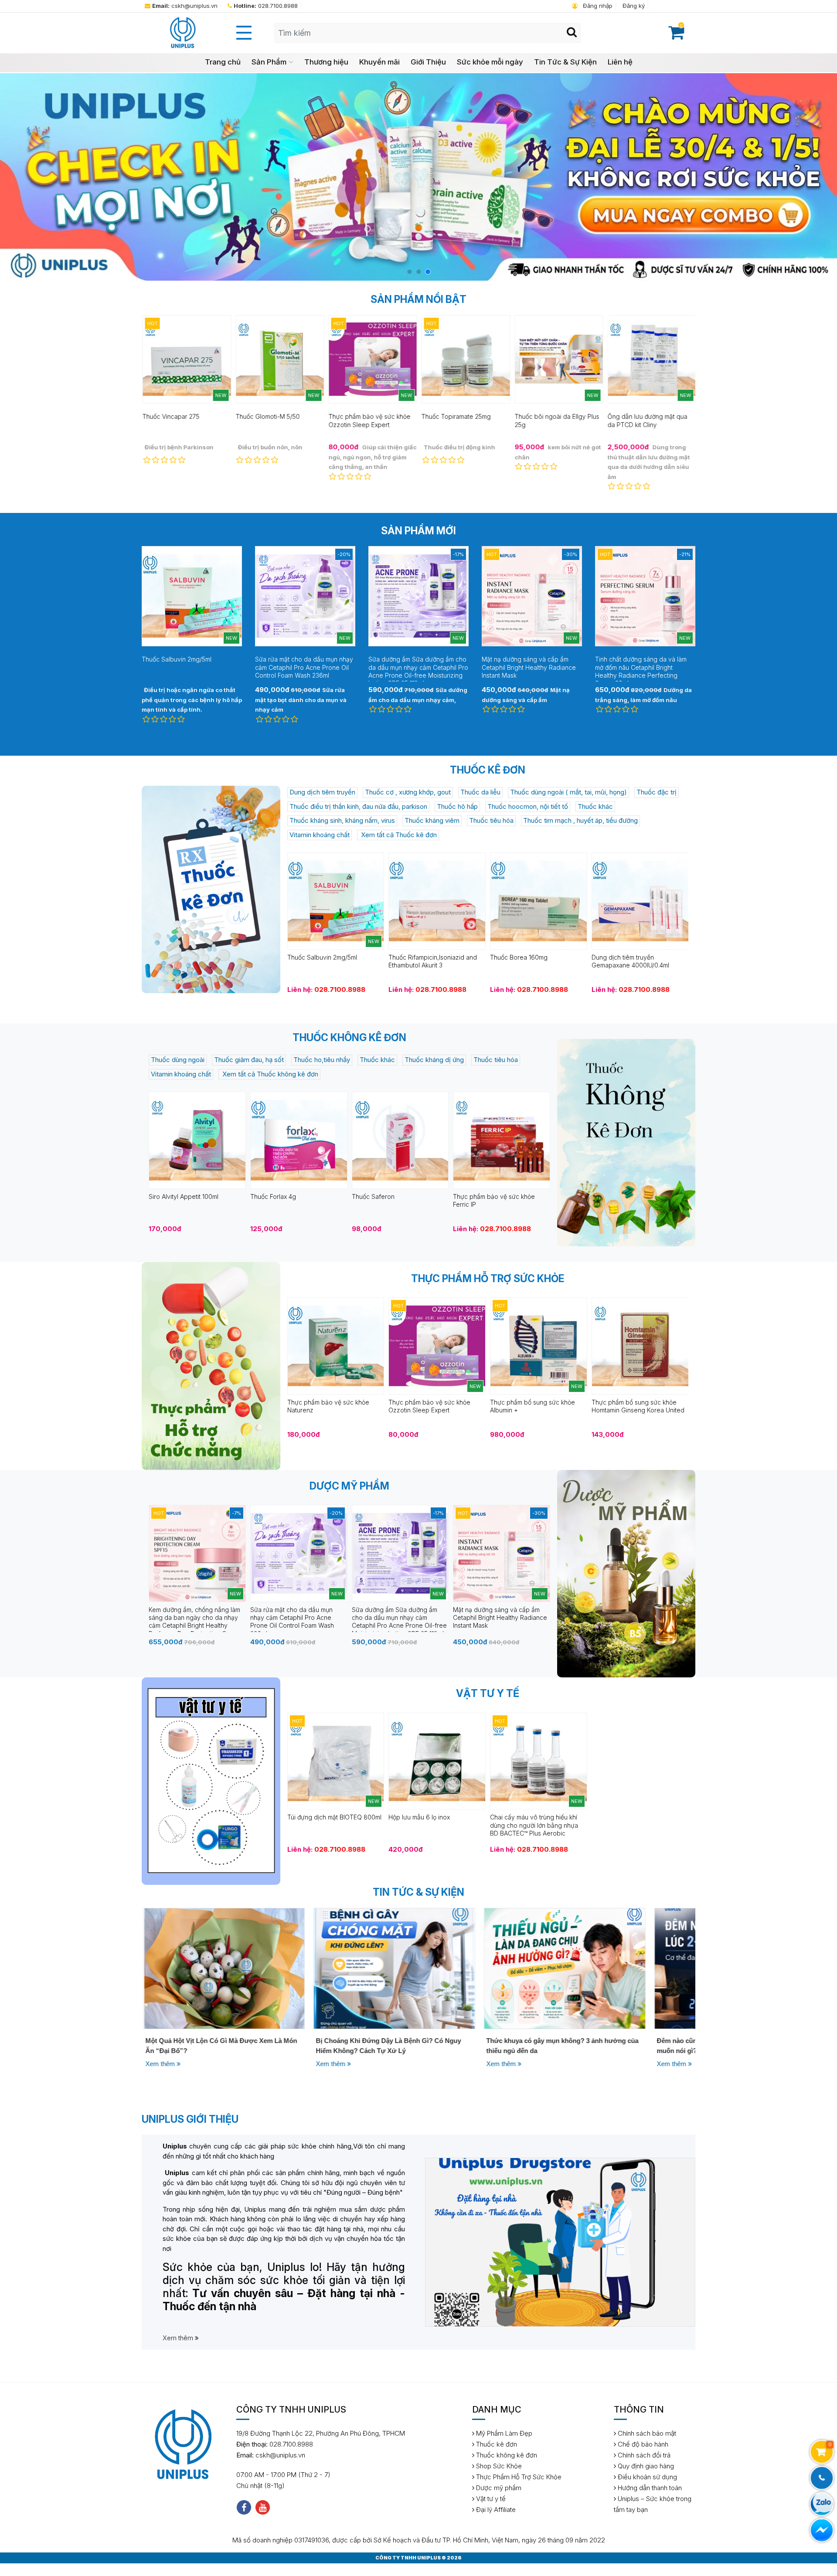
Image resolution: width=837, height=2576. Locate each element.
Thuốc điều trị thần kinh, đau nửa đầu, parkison (358, 806)
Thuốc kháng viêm (432, 820)
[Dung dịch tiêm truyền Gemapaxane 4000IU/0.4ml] (640, 901)
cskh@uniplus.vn (185, 6)
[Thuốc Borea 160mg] (539, 901)
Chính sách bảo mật (646, 2433)
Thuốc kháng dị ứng (434, 1060)
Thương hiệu (326, 62)
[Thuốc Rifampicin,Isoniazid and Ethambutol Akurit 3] (437, 901)
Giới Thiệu (428, 62)
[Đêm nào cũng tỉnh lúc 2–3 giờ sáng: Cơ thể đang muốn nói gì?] (563, 1968)
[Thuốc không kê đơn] (626, 1143)
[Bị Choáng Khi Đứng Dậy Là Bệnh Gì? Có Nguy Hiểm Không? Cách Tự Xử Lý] (223, 1968)
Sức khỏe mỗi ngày (490, 62)
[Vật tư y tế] (211, 1781)
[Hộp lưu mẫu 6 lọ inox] (437, 1760)
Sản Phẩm (269, 62)
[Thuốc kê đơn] (211, 889)
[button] (410, 272)
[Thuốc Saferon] (400, 1140)
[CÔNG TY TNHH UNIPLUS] (182, 32)
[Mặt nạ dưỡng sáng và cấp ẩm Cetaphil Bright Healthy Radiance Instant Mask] (502, 1553)
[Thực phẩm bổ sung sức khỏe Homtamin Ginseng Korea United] (640, 1346)
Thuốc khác (595, 806)
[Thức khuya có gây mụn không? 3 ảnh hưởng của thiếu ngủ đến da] (393, 1968)
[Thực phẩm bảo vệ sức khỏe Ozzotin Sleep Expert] (437, 1346)
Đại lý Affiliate (495, 2510)
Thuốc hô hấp (457, 806)
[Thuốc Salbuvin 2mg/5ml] (336, 901)
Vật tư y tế (490, 2499)
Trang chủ (223, 62)
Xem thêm (160, 2064)
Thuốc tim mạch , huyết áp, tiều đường (580, 820)
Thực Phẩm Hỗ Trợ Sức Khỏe (518, 2477)
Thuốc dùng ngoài (178, 1060)
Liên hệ (620, 62)
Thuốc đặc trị (657, 792)
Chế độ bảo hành (642, 2444)
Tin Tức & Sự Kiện (565, 62)
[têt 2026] (418, 177)
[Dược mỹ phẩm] (626, 1574)
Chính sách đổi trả (643, 2455)
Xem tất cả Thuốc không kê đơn (269, 1074)
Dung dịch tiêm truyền (322, 792)
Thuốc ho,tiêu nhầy (322, 1060)
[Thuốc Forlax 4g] (299, 1140)
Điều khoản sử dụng (646, 2477)
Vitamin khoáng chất (320, 835)
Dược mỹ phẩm (498, 2488)
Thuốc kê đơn (496, 2444)
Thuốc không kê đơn (506, 2455)
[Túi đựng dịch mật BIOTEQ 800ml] (336, 1760)
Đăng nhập (597, 6)
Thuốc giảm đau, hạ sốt (249, 1060)
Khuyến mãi (379, 62)
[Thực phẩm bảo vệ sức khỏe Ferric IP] (502, 1140)
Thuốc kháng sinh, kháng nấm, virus (342, 820)
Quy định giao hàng (645, 2466)
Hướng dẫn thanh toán (649, 2488)
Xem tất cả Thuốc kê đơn (398, 835)
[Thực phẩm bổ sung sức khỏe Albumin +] (539, 1346)
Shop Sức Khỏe (498, 2466)
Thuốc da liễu (480, 792)
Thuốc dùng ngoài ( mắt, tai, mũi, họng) (568, 792)
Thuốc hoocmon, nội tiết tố (528, 806)
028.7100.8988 (266, 6)
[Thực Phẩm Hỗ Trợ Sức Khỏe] (211, 1366)
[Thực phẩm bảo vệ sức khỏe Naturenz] (336, 1346)
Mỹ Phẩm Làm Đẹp (503, 2433)
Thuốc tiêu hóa (491, 820)
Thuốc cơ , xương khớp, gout (408, 792)
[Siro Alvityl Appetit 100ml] (197, 1140)
